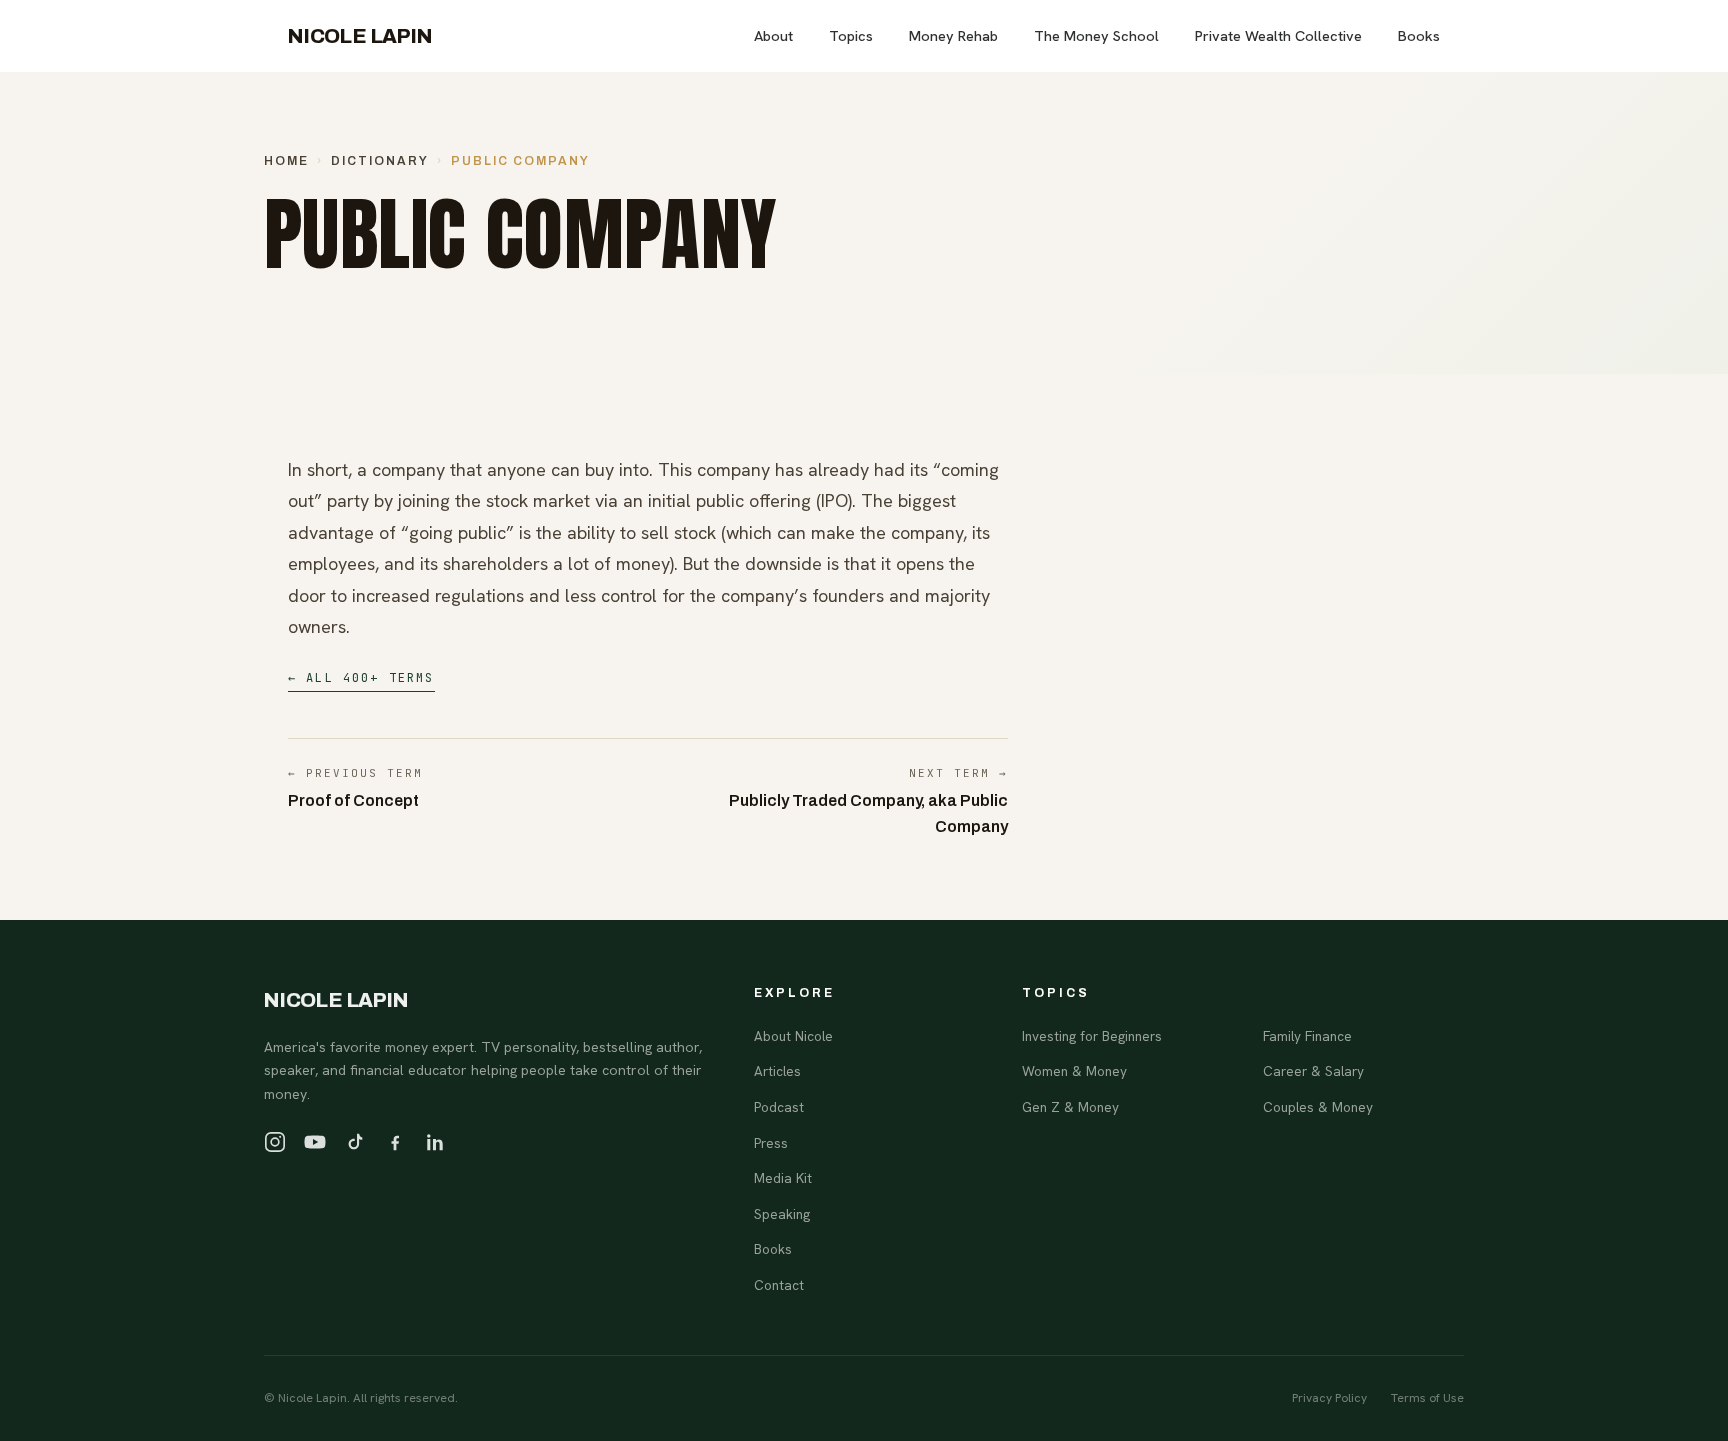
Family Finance (1307, 1036)
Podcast (779, 1107)
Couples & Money (1318, 1107)
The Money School (1096, 35)
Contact (779, 1285)
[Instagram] (275, 1142)
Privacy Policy (1329, 1398)
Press (771, 1143)
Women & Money (1074, 1071)
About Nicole (793, 1036)
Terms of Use (1427, 1398)
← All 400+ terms (361, 678)
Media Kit (783, 1178)
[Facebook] (395, 1142)
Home (286, 161)
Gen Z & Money (1070, 1107)
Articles (777, 1071)
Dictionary (380, 161)
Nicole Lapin (360, 36)
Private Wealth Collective (1278, 35)
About (773, 35)
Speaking (782, 1214)
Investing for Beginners (1092, 1036)
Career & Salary (1313, 1071)
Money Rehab (953, 35)
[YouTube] (315, 1142)
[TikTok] (355, 1142)
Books (1419, 35)
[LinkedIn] (435, 1142)
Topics (851, 35)
